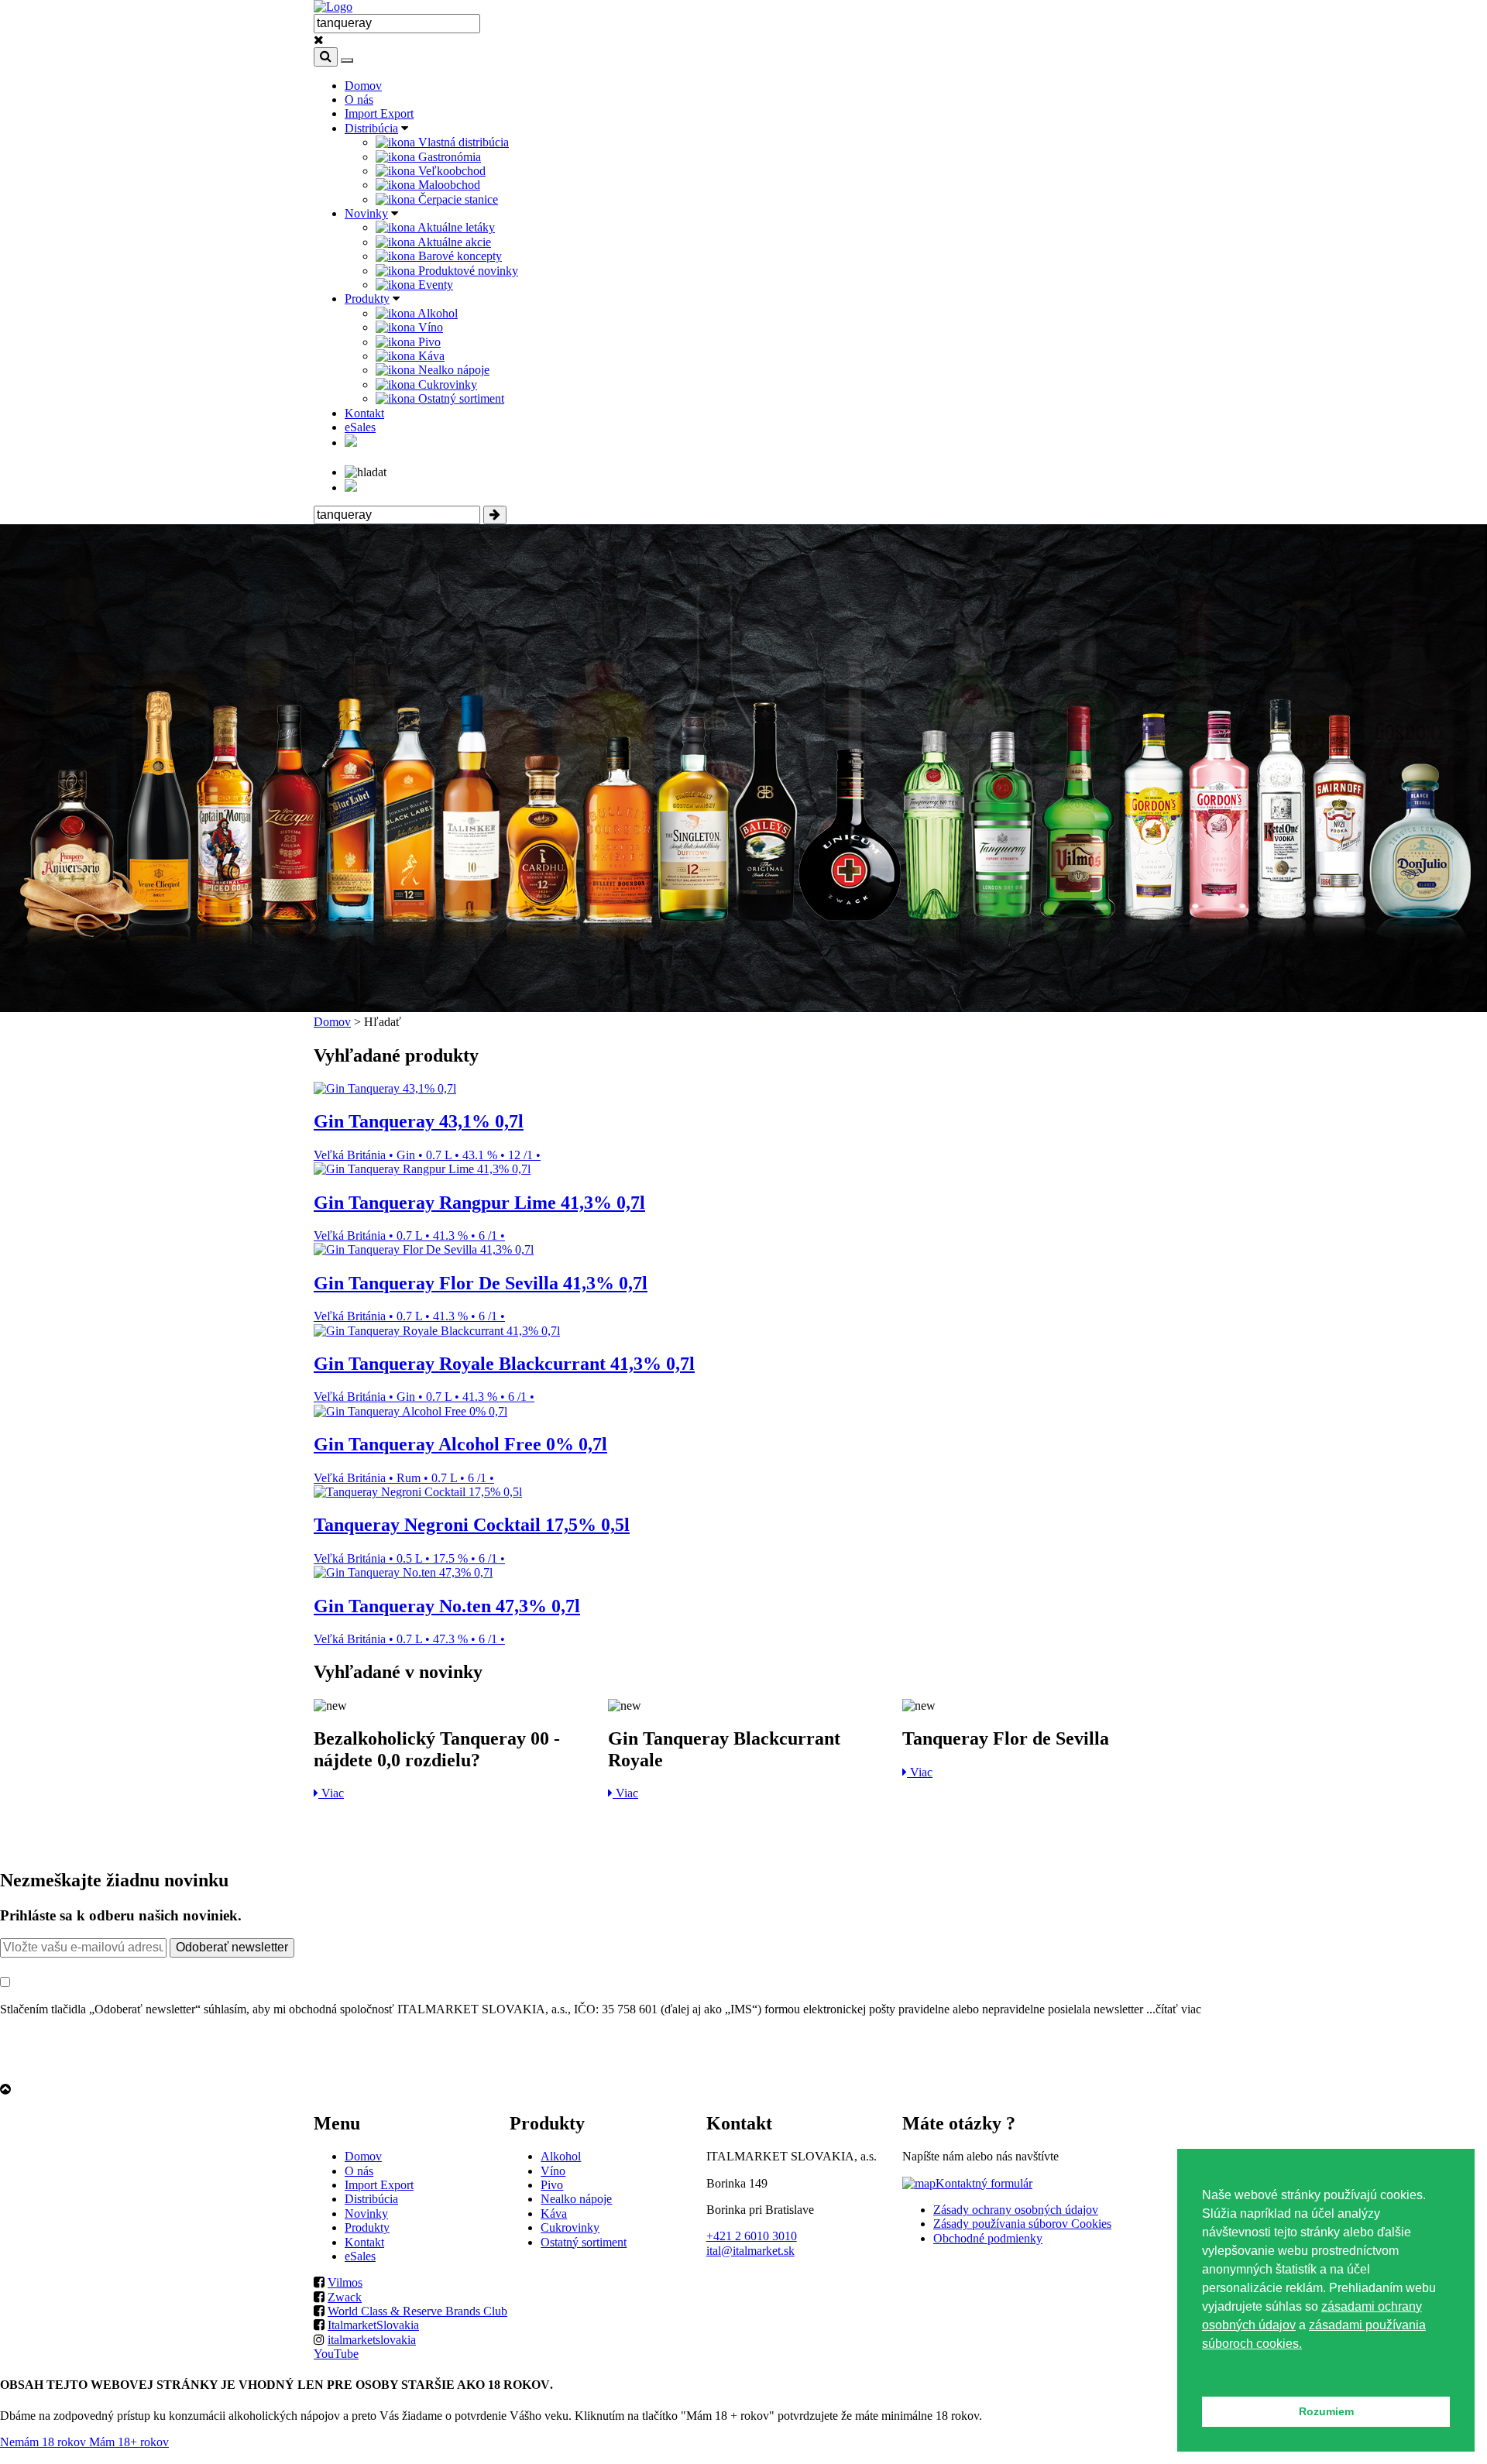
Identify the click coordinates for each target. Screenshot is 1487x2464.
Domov (363, 86)
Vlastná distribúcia (462, 142)
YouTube (336, 2354)
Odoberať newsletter (232, 1947)
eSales (360, 427)
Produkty (367, 299)
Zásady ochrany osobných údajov (1016, 2210)
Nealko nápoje (452, 370)
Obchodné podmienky (988, 2238)
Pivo (428, 342)
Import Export (379, 113)
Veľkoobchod (450, 171)
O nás (359, 100)
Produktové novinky (467, 271)
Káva (430, 356)
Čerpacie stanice (457, 199)
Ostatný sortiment (460, 398)
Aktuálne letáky (455, 227)
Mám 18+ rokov (129, 2442)
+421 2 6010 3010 (752, 2236)
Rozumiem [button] (1326, 2411)
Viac (331, 1793)
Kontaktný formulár (984, 2183)
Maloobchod (448, 185)
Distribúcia (371, 128)
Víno (429, 327)
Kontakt (364, 413)
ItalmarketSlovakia (373, 2325)
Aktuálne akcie (453, 242)
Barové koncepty (458, 256)
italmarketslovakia (372, 2340)
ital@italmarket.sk (750, 2251)
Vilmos (345, 2282)
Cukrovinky (446, 384)
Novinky (366, 213)
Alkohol (436, 313)
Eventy (434, 285)
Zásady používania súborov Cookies (1022, 2224)
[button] (1204, 2376)
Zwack (345, 2297)
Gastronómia (448, 157)
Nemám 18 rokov (45, 2442)
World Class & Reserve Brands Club (417, 2311)
